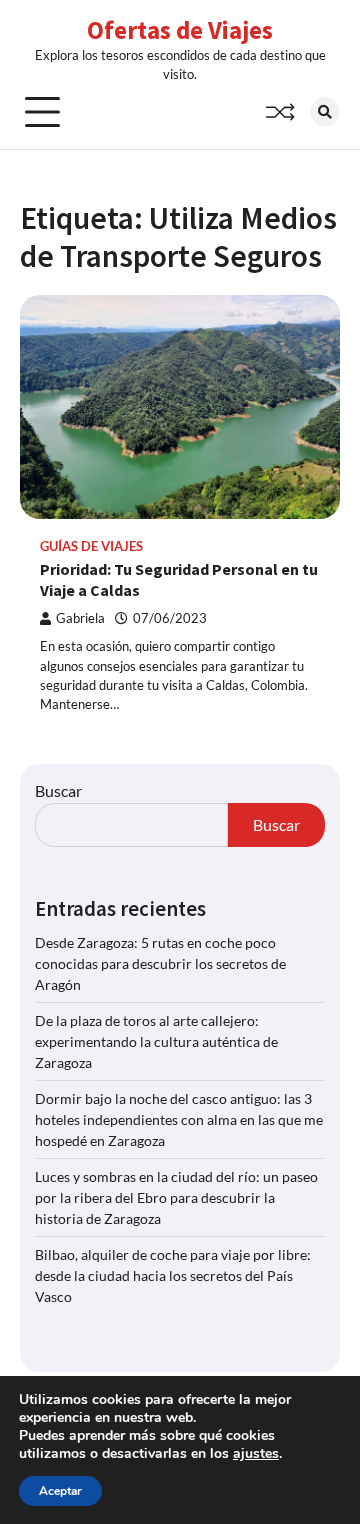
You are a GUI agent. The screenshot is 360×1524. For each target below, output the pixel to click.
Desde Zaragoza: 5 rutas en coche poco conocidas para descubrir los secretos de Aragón (160, 963)
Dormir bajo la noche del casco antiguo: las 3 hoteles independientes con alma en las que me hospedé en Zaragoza (179, 1119)
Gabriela (80, 618)
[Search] (325, 112)
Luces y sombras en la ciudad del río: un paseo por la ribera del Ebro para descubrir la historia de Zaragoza (176, 1197)
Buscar (58, 790)
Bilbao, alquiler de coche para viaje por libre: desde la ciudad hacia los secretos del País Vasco (173, 1275)
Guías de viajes (91, 546)
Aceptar (60, 1491)
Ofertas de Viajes (180, 30)
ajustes (256, 1454)
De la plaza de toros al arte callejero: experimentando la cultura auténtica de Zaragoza (156, 1041)
